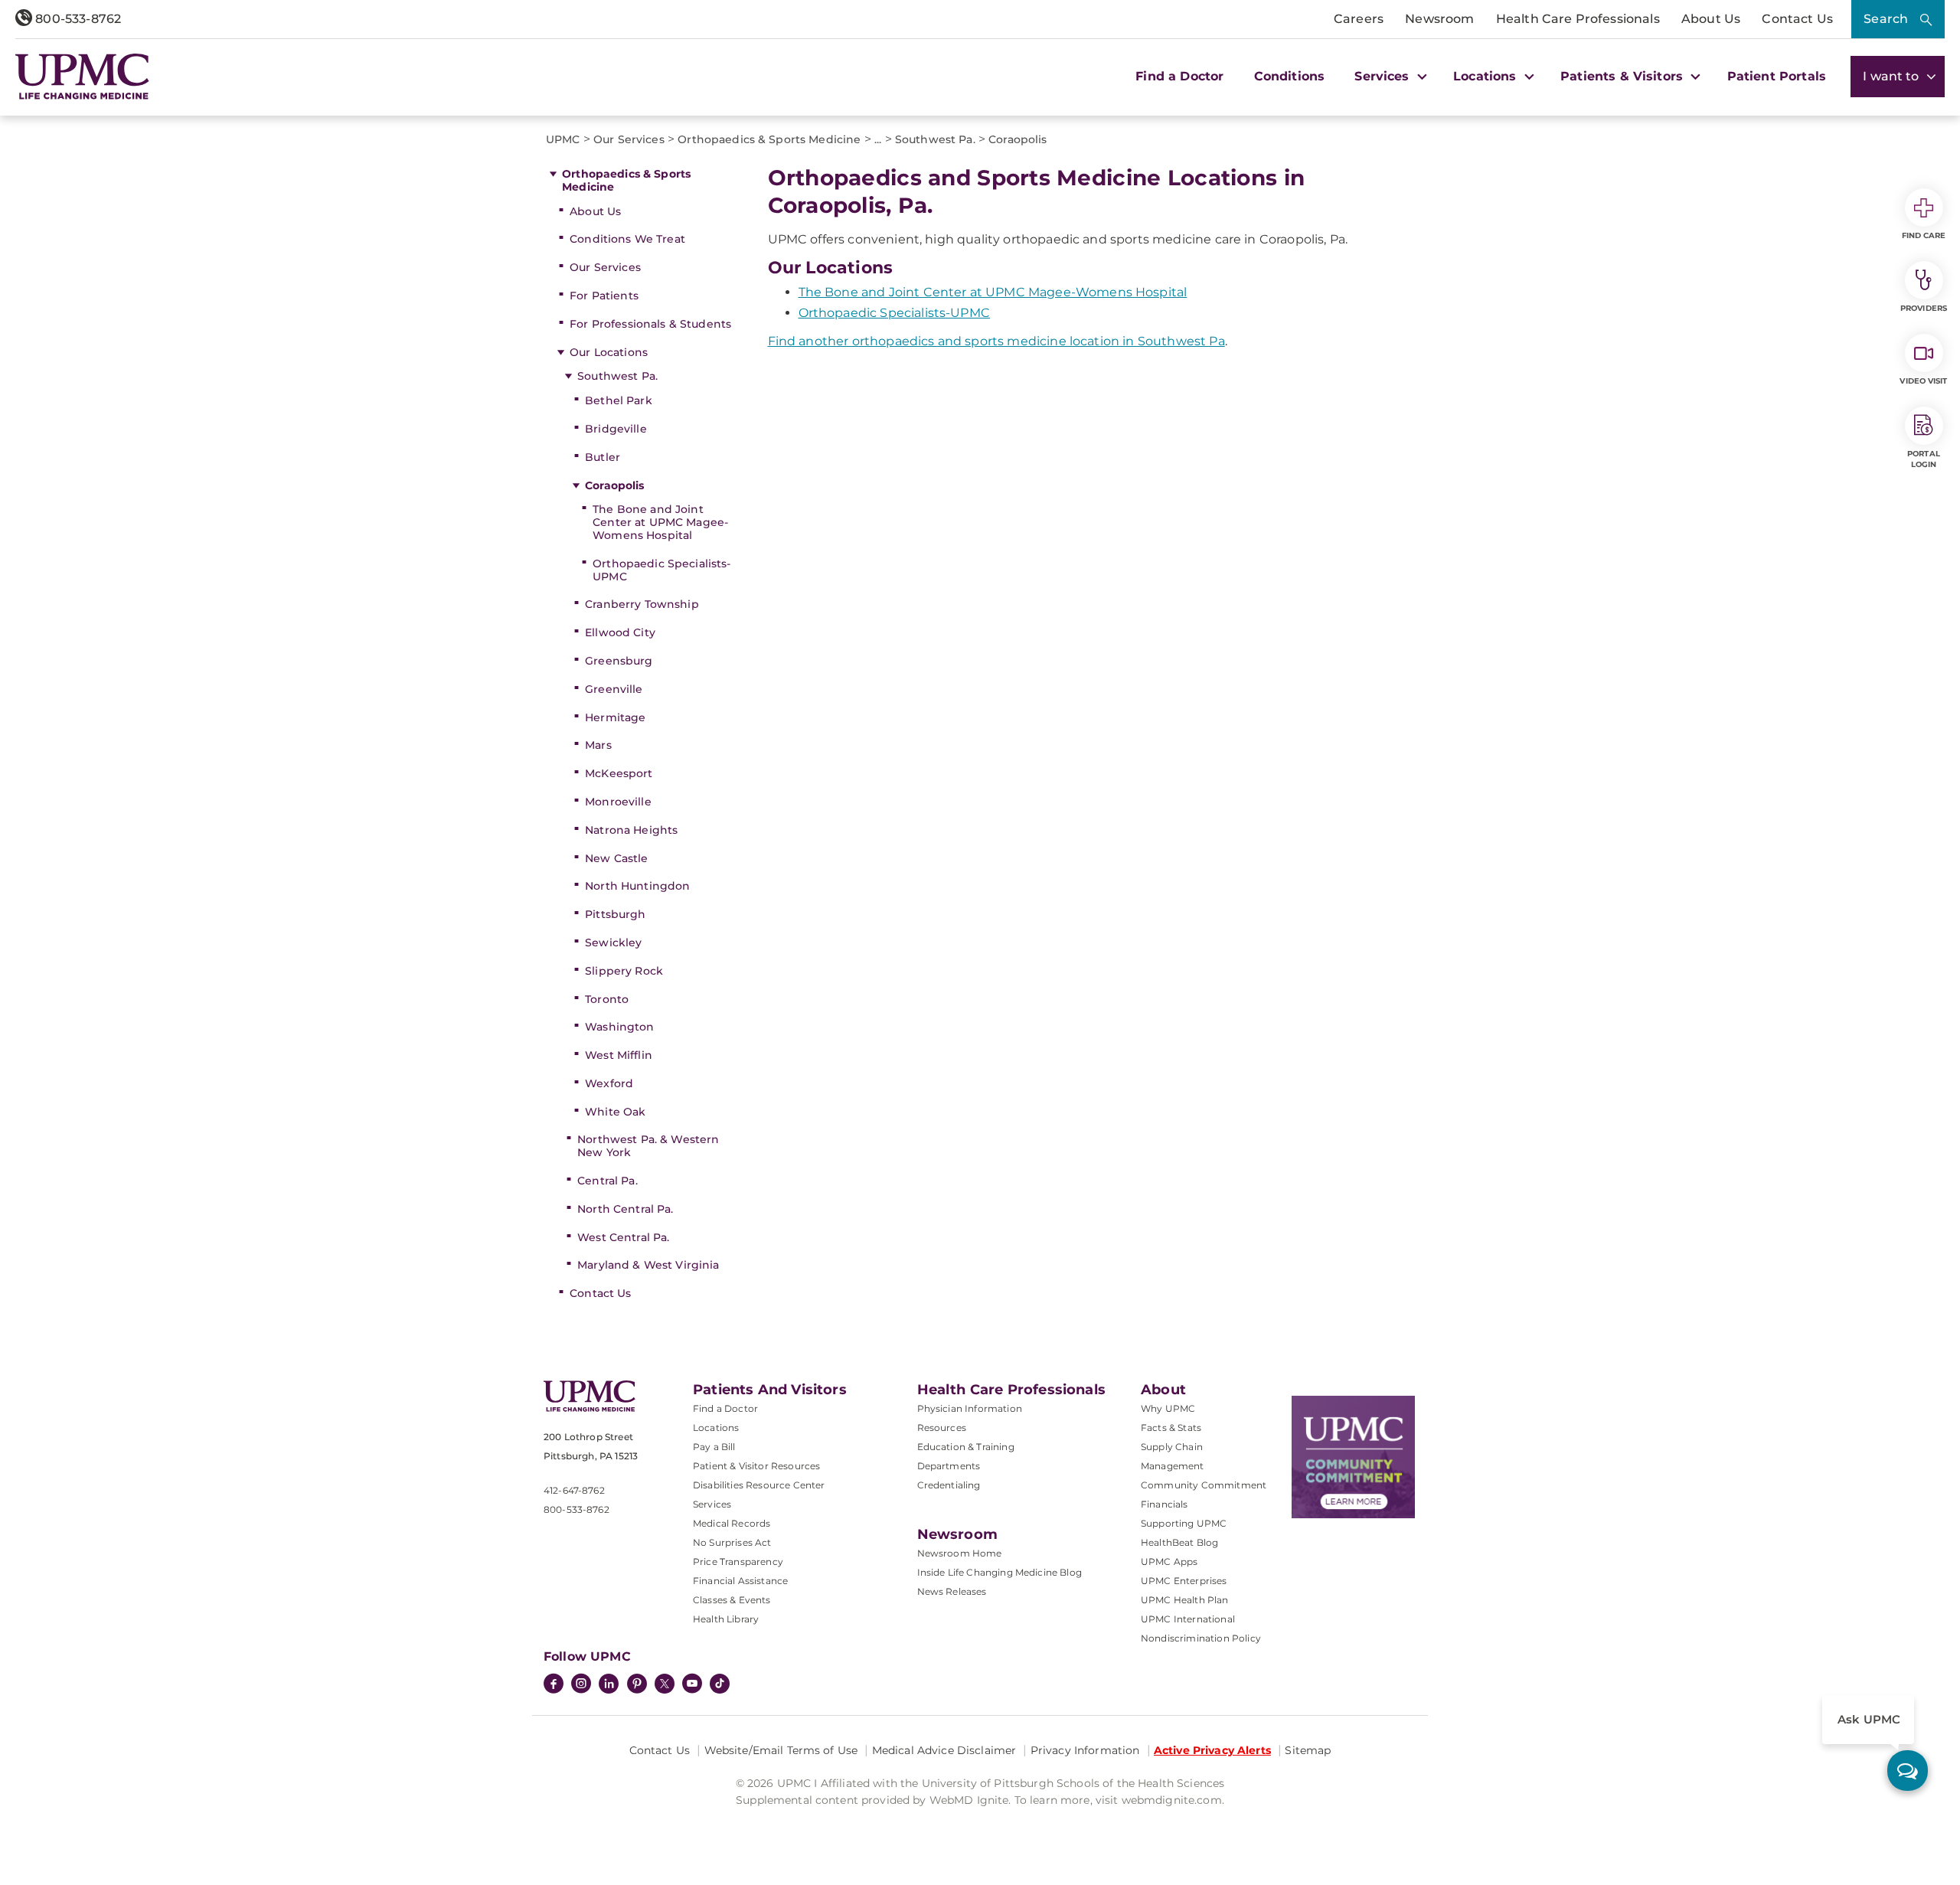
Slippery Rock (624, 971)
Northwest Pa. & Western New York (648, 1146)
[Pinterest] (637, 1685)
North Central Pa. (625, 1209)
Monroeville (618, 802)
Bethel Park (619, 400)
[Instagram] (581, 1685)
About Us (1711, 19)
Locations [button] (1487, 76)
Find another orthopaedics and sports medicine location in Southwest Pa (996, 341)
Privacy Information (1085, 1750)
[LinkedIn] (609, 1685)
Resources (942, 1428)
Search (1886, 19)
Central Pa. (608, 1181)
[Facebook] (554, 1685)
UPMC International (1188, 1619)
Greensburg (619, 661)
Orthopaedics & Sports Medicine (626, 180)
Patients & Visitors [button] (1624, 76)
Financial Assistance (740, 1581)
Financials (1165, 1504)
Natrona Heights (631, 830)
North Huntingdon (637, 886)
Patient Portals (1777, 76)
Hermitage (615, 717)
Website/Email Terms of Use (781, 1750)
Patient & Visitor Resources (756, 1466)
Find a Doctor (1179, 76)
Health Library (726, 1619)
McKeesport (619, 773)
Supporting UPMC (1184, 1523)
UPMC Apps (1169, 1562)
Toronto (607, 999)
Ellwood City (620, 632)
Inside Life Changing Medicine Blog (1000, 1572)
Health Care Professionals (1578, 19)
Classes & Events (732, 1600)
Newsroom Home (960, 1553)
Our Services (605, 267)
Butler (603, 457)
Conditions (1290, 76)
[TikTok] (720, 1684)
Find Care (1924, 235)
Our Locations (609, 352)
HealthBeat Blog (1179, 1542)
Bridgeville (616, 429)
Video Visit (1923, 381)
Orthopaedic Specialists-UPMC (661, 570)
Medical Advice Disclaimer (944, 1750)
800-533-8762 (77, 19)
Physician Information (970, 1408)
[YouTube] (692, 1685)
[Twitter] (665, 1684)
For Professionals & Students (650, 324)
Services (712, 1504)
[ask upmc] (1908, 1771)
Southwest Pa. (617, 376)
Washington (619, 1027)
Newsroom (1439, 19)
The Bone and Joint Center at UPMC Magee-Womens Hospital (660, 522)
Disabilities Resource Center (759, 1485)
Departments (949, 1466)
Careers (1359, 19)
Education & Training (966, 1447)
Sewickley (613, 942)
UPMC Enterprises (1184, 1581)
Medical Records (732, 1523)
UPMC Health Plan (1185, 1600)
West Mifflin (619, 1055)
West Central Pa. (623, 1237)
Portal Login (1924, 459)
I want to (1893, 76)
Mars (598, 745)
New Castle (616, 858)
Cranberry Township (642, 604)
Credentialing (949, 1485)
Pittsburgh (615, 914)
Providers (1924, 308)
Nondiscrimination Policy (1201, 1638)
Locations (716, 1428)
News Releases (952, 1591)
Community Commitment (1204, 1485)
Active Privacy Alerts (1212, 1750)
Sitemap (1308, 1750)
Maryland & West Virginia (648, 1265)
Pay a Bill (714, 1447)
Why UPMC (1168, 1408)
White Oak (615, 1112)
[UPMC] (82, 77)
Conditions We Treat (627, 239)
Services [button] (1383, 76)
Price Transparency (738, 1562)
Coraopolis (614, 485)
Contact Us (1797, 19)
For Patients (604, 296)
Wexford (609, 1083)
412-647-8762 (574, 1490)
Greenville (614, 689)
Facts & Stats (1171, 1428)
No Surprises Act (732, 1542)
